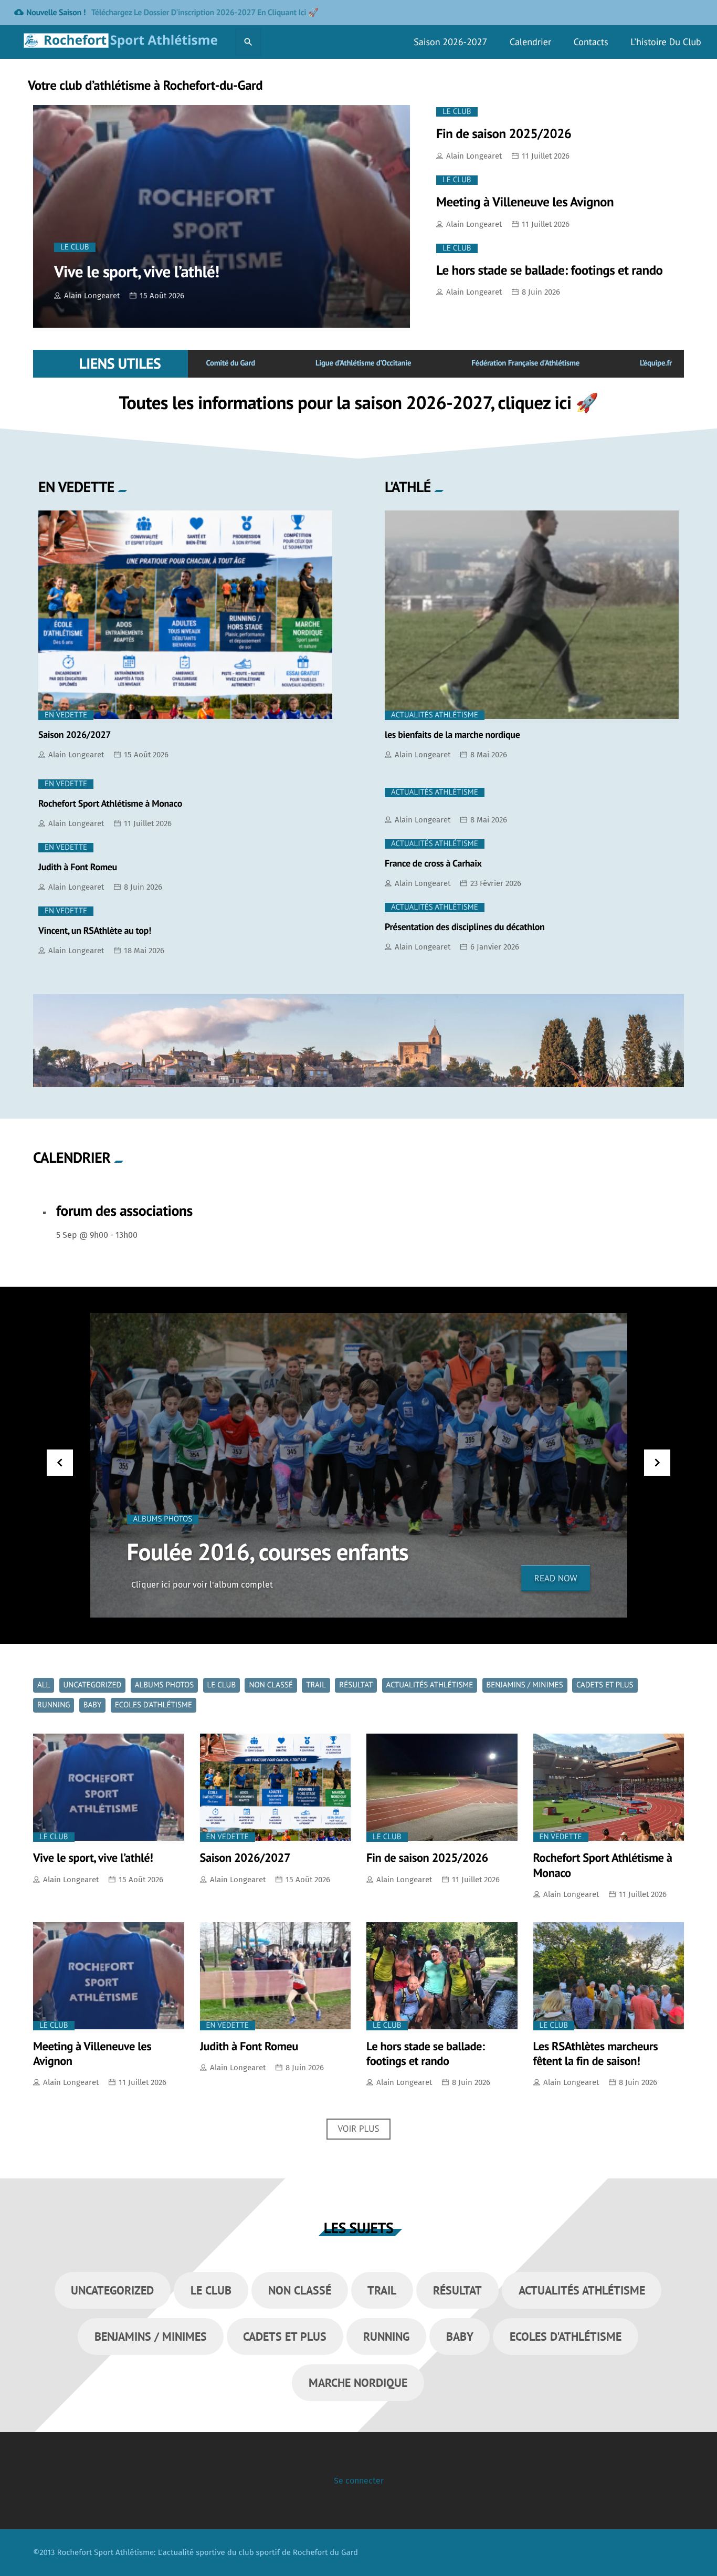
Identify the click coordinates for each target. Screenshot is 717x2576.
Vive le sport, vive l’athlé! (137, 271)
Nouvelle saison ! (166, 13)
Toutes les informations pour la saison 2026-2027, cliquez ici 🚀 (358, 402)
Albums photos (163, 1519)
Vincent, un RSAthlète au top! (95, 930)
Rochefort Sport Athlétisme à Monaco (110, 803)
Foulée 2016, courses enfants (268, 1552)
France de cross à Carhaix (433, 863)
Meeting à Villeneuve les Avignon (525, 202)
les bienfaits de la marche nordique (452, 734)
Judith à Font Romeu (78, 867)
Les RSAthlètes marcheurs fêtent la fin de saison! (596, 2054)
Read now (556, 1578)
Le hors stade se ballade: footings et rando (550, 270)
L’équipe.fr (656, 363)
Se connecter (359, 2481)
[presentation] (60, 1463)
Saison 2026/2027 (75, 734)
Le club (75, 247)
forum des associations (124, 1210)
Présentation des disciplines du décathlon (465, 927)
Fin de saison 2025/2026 (504, 133)
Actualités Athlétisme (435, 715)
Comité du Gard (230, 363)
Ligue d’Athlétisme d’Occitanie (363, 363)
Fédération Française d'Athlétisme (525, 363)
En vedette (66, 715)
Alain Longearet (92, 296)
